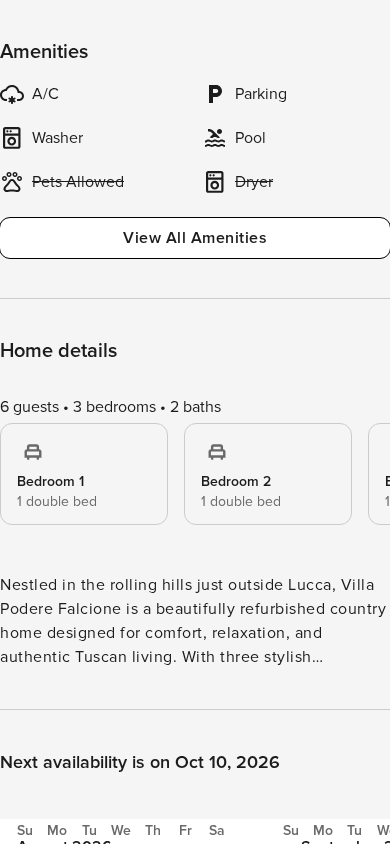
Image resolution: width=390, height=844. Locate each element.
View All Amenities (195, 238)
